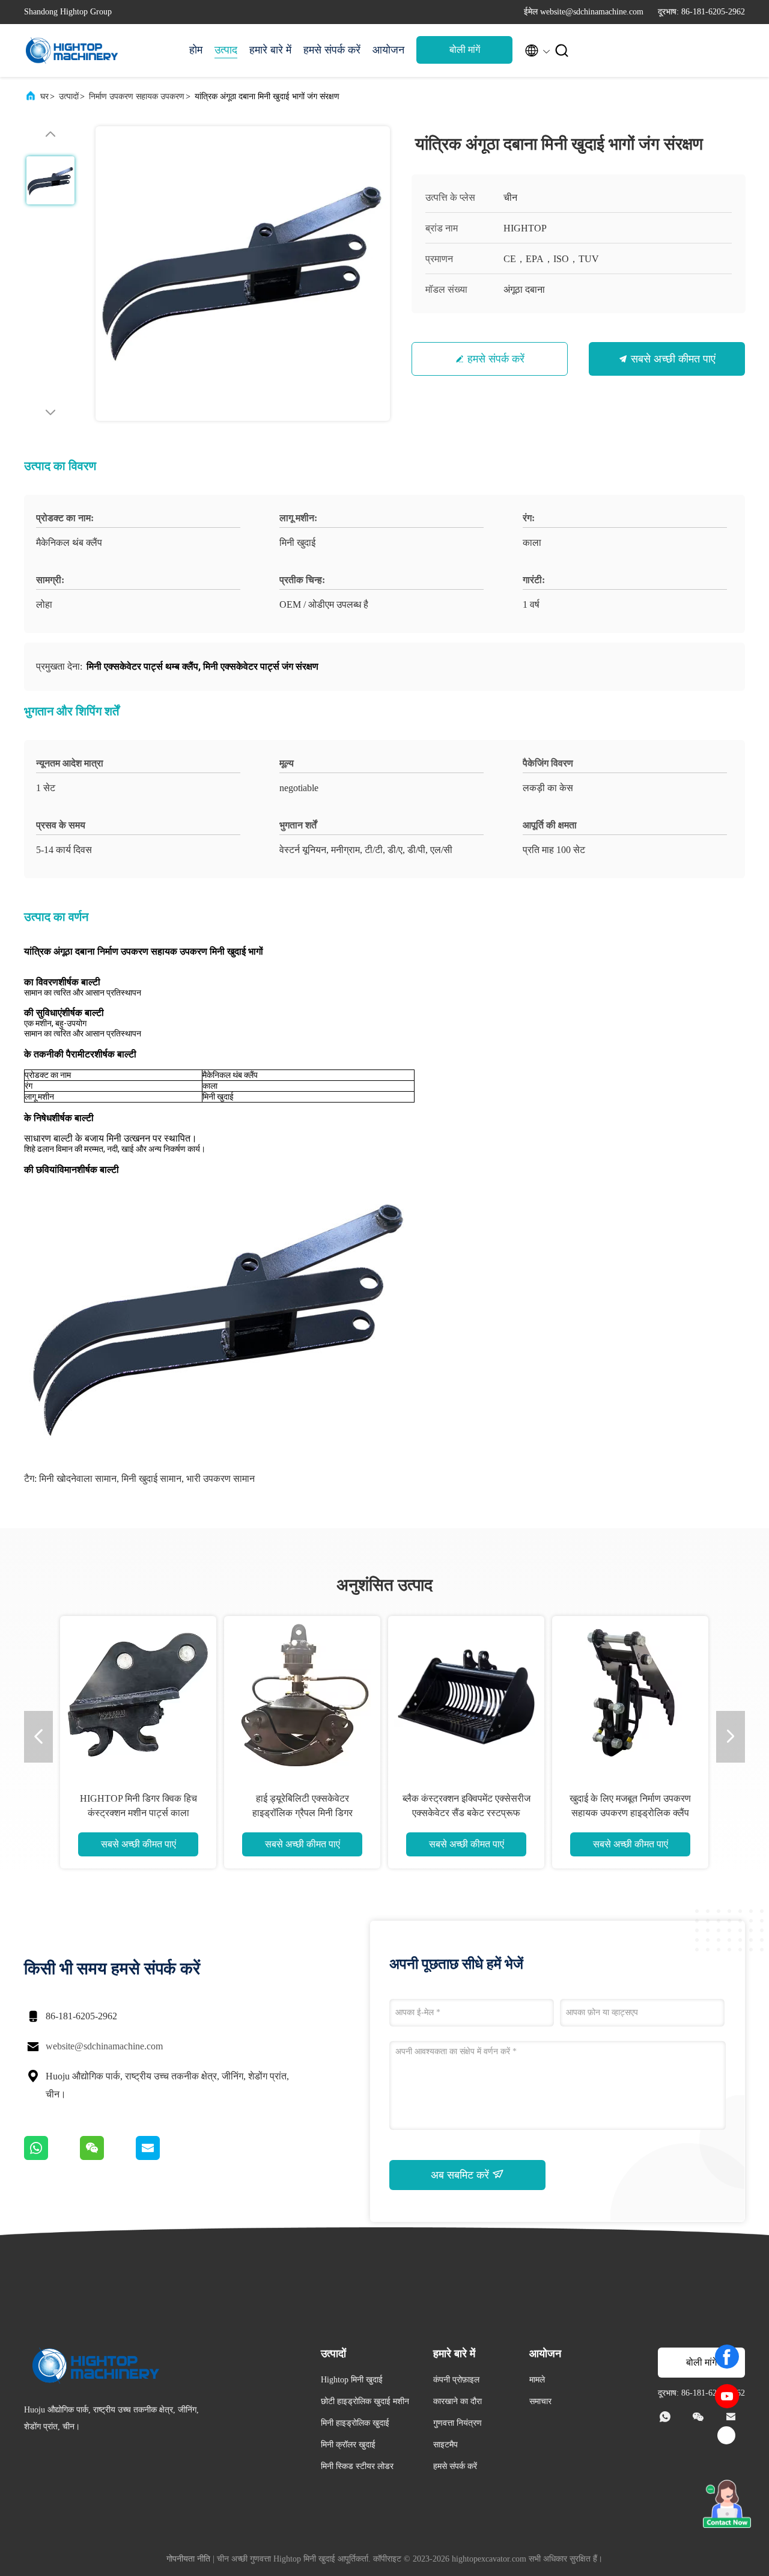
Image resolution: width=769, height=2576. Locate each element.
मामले (537, 2380)
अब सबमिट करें (461, 2175)
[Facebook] (727, 2357)
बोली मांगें (465, 50)
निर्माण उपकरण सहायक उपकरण (137, 96)
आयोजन (388, 50)
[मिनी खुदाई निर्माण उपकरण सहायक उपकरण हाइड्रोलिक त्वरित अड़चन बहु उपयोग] (217, 1694)
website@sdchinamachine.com (104, 2046)
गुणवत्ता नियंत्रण (457, 2423)
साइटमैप (445, 2445)
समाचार (540, 2401)
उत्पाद (226, 50)
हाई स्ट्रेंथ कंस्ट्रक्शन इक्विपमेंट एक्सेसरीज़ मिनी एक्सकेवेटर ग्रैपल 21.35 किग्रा (546, 1813)
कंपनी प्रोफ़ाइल (456, 2380)
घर (44, 96)
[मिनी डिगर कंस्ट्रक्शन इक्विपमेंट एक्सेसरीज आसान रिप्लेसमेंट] (381, 1694)
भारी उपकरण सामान (220, 1479)
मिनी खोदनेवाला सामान (78, 1479)
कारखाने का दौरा (457, 2401)
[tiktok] (727, 2436)
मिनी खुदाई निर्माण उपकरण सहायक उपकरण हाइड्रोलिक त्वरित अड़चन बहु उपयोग (217, 1813)
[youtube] (727, 2396)
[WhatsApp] (52, 2157)
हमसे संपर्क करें (332, 50)
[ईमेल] (163, 2157)
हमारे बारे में (270, 50)
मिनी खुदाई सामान (151, 1479)
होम (196, 50)
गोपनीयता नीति (188, 2559)
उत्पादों (69, 96)
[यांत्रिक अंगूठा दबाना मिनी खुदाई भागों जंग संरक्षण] (243, 274)
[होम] (72, 50)
